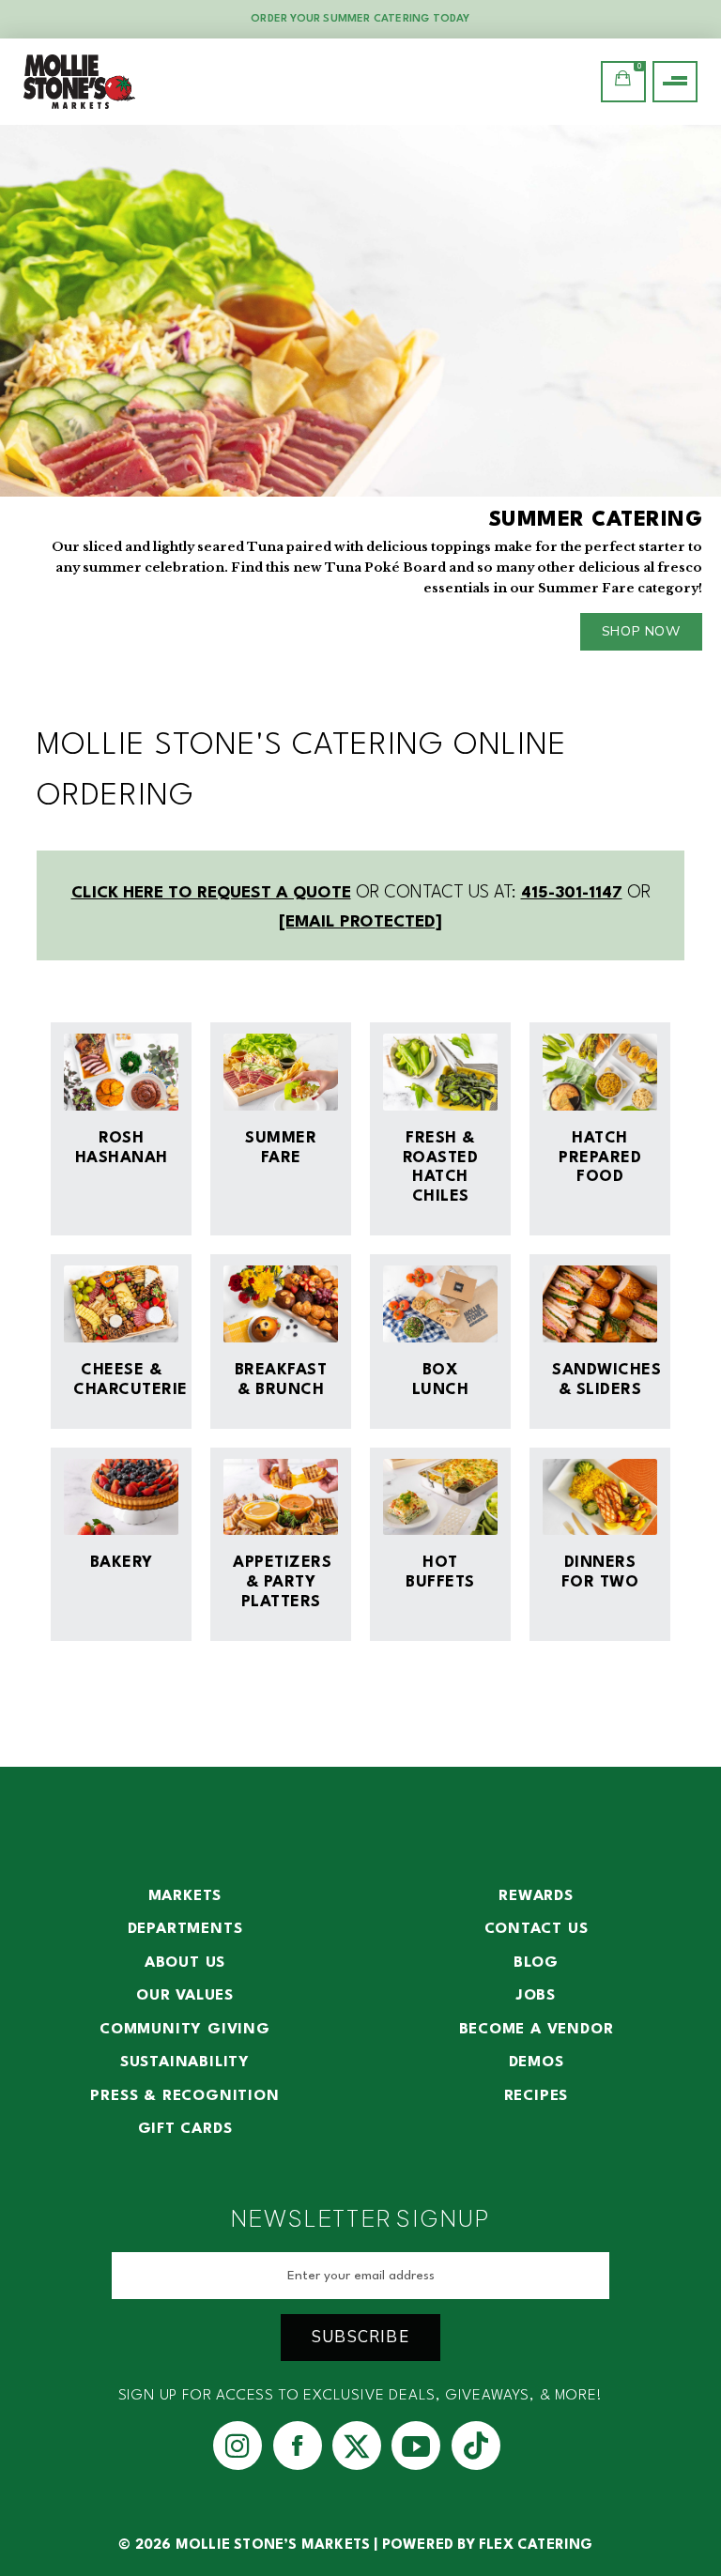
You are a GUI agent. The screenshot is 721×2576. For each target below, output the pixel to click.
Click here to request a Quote (211, 893)
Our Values (185, 1996)
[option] (360, 397)
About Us (185, 1963)
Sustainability (185, 2062)
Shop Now (641, 631)
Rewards (536, 1896)
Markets (185, 1896)
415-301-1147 (572, 893)
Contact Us (537, 1929)
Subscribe (360, 2337)
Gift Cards (185, 2129)
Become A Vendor (537, 2030)
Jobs (536, 1996)
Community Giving (185, 2030)
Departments (185, 1929)
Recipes (537, 2096)
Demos (537, 2062)
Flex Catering (536, 2545)
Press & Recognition (184, 2096)
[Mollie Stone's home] (80, 82)
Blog (536, 1963)
